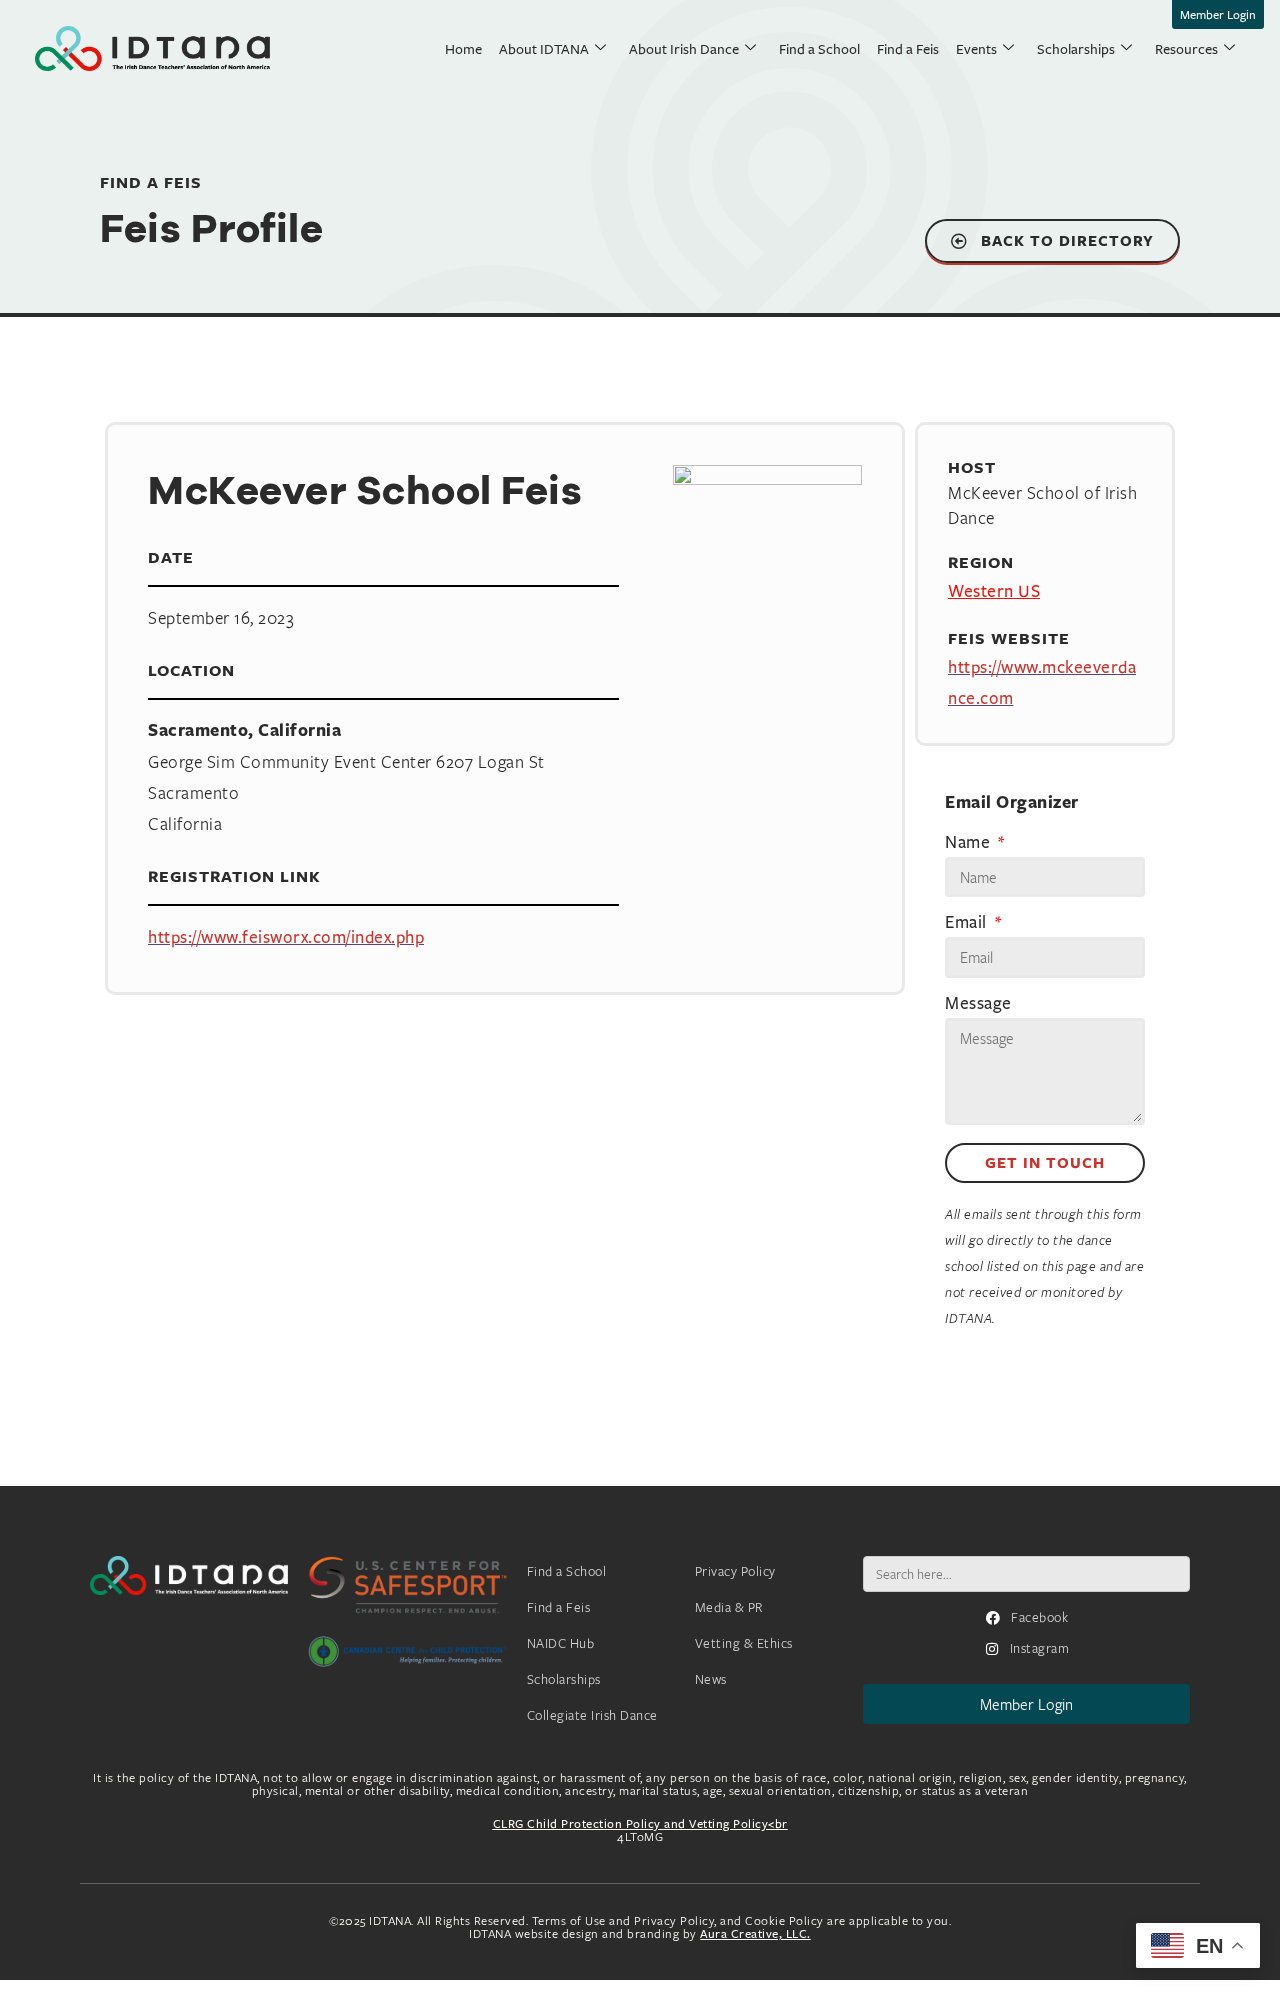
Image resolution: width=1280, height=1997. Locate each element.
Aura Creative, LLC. (755, 1933)
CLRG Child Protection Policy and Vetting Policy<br (640, 1823)
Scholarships (1076, 48)
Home (463, 48)
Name (970, 843)
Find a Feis (908, 48)
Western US (994, 590)
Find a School (819, 48)
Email (968, 923)
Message (978, 1004)
